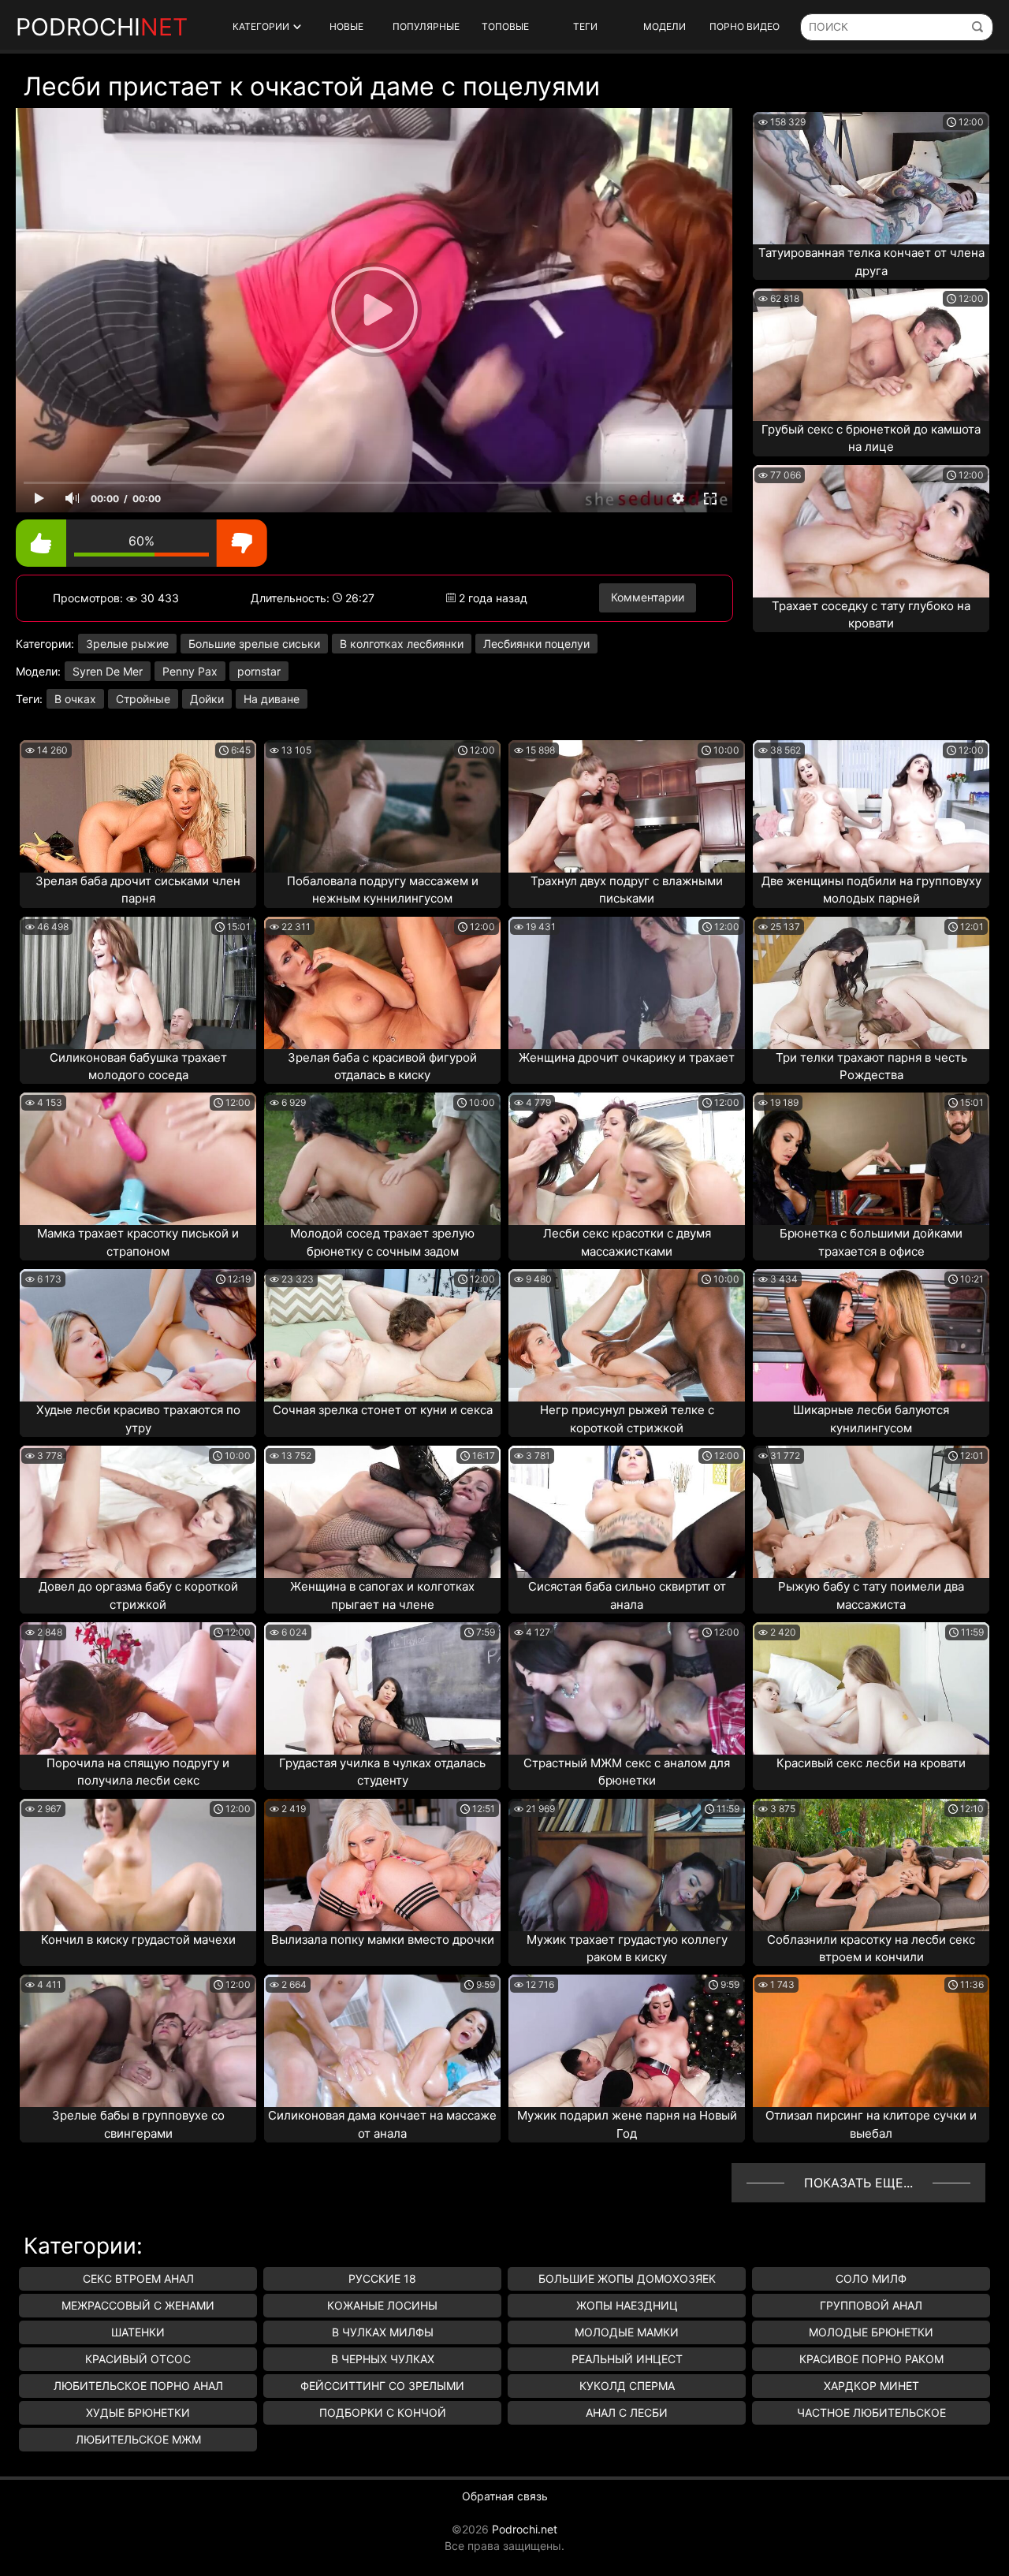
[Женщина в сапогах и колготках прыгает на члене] (382, 1512)
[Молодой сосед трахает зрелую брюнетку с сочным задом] (382, 1159)
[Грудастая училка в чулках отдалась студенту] (382, 1688)
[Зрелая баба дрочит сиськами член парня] (138, 806)
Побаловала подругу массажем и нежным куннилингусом (383, 890)
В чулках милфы (383, 2332)
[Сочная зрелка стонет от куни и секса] (382, 1335)
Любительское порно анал (138, 2386)
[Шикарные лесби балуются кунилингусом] (871, 1335)
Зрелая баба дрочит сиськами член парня (138, 890)
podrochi (102, 27)
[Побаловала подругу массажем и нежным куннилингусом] (382, 806)
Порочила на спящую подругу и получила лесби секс (138, 1772)
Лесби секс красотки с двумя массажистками (627, 1242)
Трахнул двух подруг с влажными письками (627, 890)
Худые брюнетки (138, 2412)
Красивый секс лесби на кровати (871, 1763)
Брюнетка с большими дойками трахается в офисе (871, 1242)
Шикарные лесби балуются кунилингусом (871, 1419)
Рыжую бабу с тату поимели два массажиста (871, 1595)
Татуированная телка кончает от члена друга (871, 262)
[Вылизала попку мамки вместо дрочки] (382, 1865)
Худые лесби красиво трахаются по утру (138, 1419)
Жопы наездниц (627, 2305)
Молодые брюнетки (871, 2332)
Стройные (143, 699)
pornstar (259, 671)
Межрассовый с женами (138, 2305)
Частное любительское (871, 2412)
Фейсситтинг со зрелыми (382, 2386)
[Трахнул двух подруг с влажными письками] (627, 806)
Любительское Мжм (138, 2439)
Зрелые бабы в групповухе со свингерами (138, 2124)
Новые (346, 26)
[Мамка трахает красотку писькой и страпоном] (138, 1159)
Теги (585, 26)
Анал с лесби (627, 2412)
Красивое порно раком (871, 2359)
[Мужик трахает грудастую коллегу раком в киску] (627, 1865)
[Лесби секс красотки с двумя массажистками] (627, 1159)
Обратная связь (505, 2496)
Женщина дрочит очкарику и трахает (627, 1057)
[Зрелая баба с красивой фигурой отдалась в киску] (382, 983)
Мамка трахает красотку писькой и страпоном (138, 1242)
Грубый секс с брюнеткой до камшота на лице (871, 438)
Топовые (505, 26)
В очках (75, 699)
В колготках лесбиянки (402, 644)
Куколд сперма (627, 2386)
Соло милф (871, 2278)
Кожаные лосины (382, 2305)
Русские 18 (382, 2278)
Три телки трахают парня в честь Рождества (871, 1067)
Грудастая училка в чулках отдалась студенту (382, 1772)
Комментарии (648, 597)
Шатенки (138, 2332)
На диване (272, 699)
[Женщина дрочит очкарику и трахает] (627, 983)
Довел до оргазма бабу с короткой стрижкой (138, 1595)
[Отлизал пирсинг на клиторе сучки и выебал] (871, 2041)
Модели (665, 26)
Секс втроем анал (138, 2278)
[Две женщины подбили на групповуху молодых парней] (871, 806)
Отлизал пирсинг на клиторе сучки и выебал (871, 2124)
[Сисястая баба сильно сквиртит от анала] (627, 1512)
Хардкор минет (871, 2386)
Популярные (426, 26)
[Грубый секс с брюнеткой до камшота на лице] (871, 355)
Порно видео (745, 26)
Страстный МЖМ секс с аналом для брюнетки (627, 1772)
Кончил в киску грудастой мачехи (138, 1939)
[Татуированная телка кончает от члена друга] (871, 178)
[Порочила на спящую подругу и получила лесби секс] (138, 1688)
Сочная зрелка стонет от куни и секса (383, 1410)
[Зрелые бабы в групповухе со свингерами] (138, 2041)
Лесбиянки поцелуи (536, 644)
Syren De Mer (108, 671)
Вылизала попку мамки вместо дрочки (383, 1939)
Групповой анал (871, 2305)
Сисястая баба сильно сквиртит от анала (627, 1595)
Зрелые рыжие (127, 644)
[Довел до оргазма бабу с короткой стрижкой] (138, 1512)
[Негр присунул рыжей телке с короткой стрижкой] (627, 1335)
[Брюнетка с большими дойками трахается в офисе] (871, 1159)
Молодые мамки (627, 2332)
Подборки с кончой (383, 2412)
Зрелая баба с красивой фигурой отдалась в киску (382, 1067)
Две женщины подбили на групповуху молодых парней (871, 890)
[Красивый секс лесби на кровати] (871, 1688)
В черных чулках (383, 2359)
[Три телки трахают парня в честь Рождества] (871, 983)
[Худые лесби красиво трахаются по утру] (138, 1335)
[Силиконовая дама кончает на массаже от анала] (382, 2041)
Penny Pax (190, 671)
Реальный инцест (627, 2359)
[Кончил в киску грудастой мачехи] (138, 1865)
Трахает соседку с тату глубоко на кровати (871, 615)
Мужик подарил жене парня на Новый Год (627, 2124)
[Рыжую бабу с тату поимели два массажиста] (871, 1512)
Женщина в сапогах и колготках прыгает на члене (382, 1595)
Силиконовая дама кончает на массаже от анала (382, 2124)
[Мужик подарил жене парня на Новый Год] (627, 2041)
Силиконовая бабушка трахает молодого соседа (138, 1067)
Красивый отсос (138, 2359)
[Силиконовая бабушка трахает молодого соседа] (138, 983)
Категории (261, 26)
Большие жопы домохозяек (627, 2278)
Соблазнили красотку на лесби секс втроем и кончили (871, 1949)
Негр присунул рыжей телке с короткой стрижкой (627, 1419)
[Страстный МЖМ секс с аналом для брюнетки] (627, 1688)
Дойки (207, 699)
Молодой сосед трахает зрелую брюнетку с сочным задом (382, 1242)
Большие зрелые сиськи (254, 644)
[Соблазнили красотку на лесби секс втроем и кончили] (871, 1865)
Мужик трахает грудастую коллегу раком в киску (627, 1949)
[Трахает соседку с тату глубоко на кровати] (871, 531)
